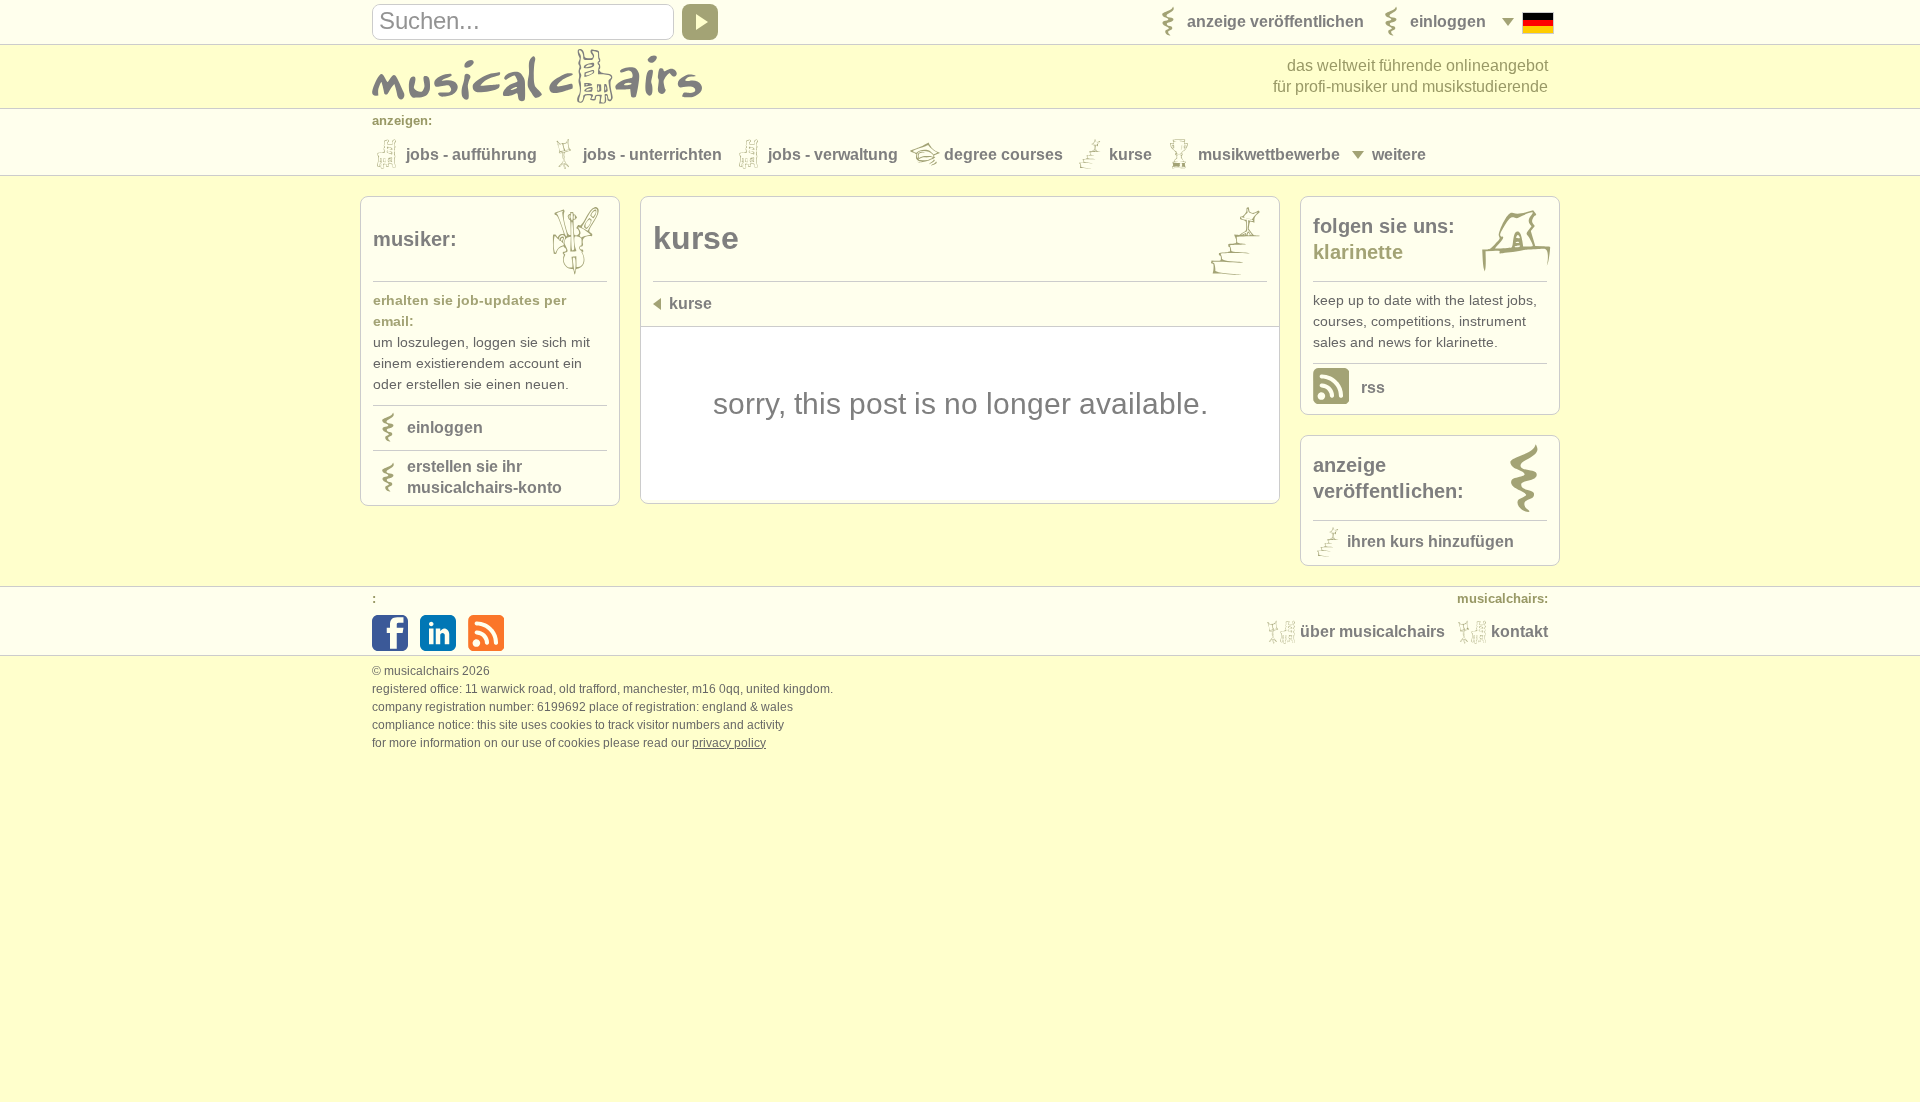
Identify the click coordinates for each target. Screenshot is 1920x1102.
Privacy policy (729, 743)
